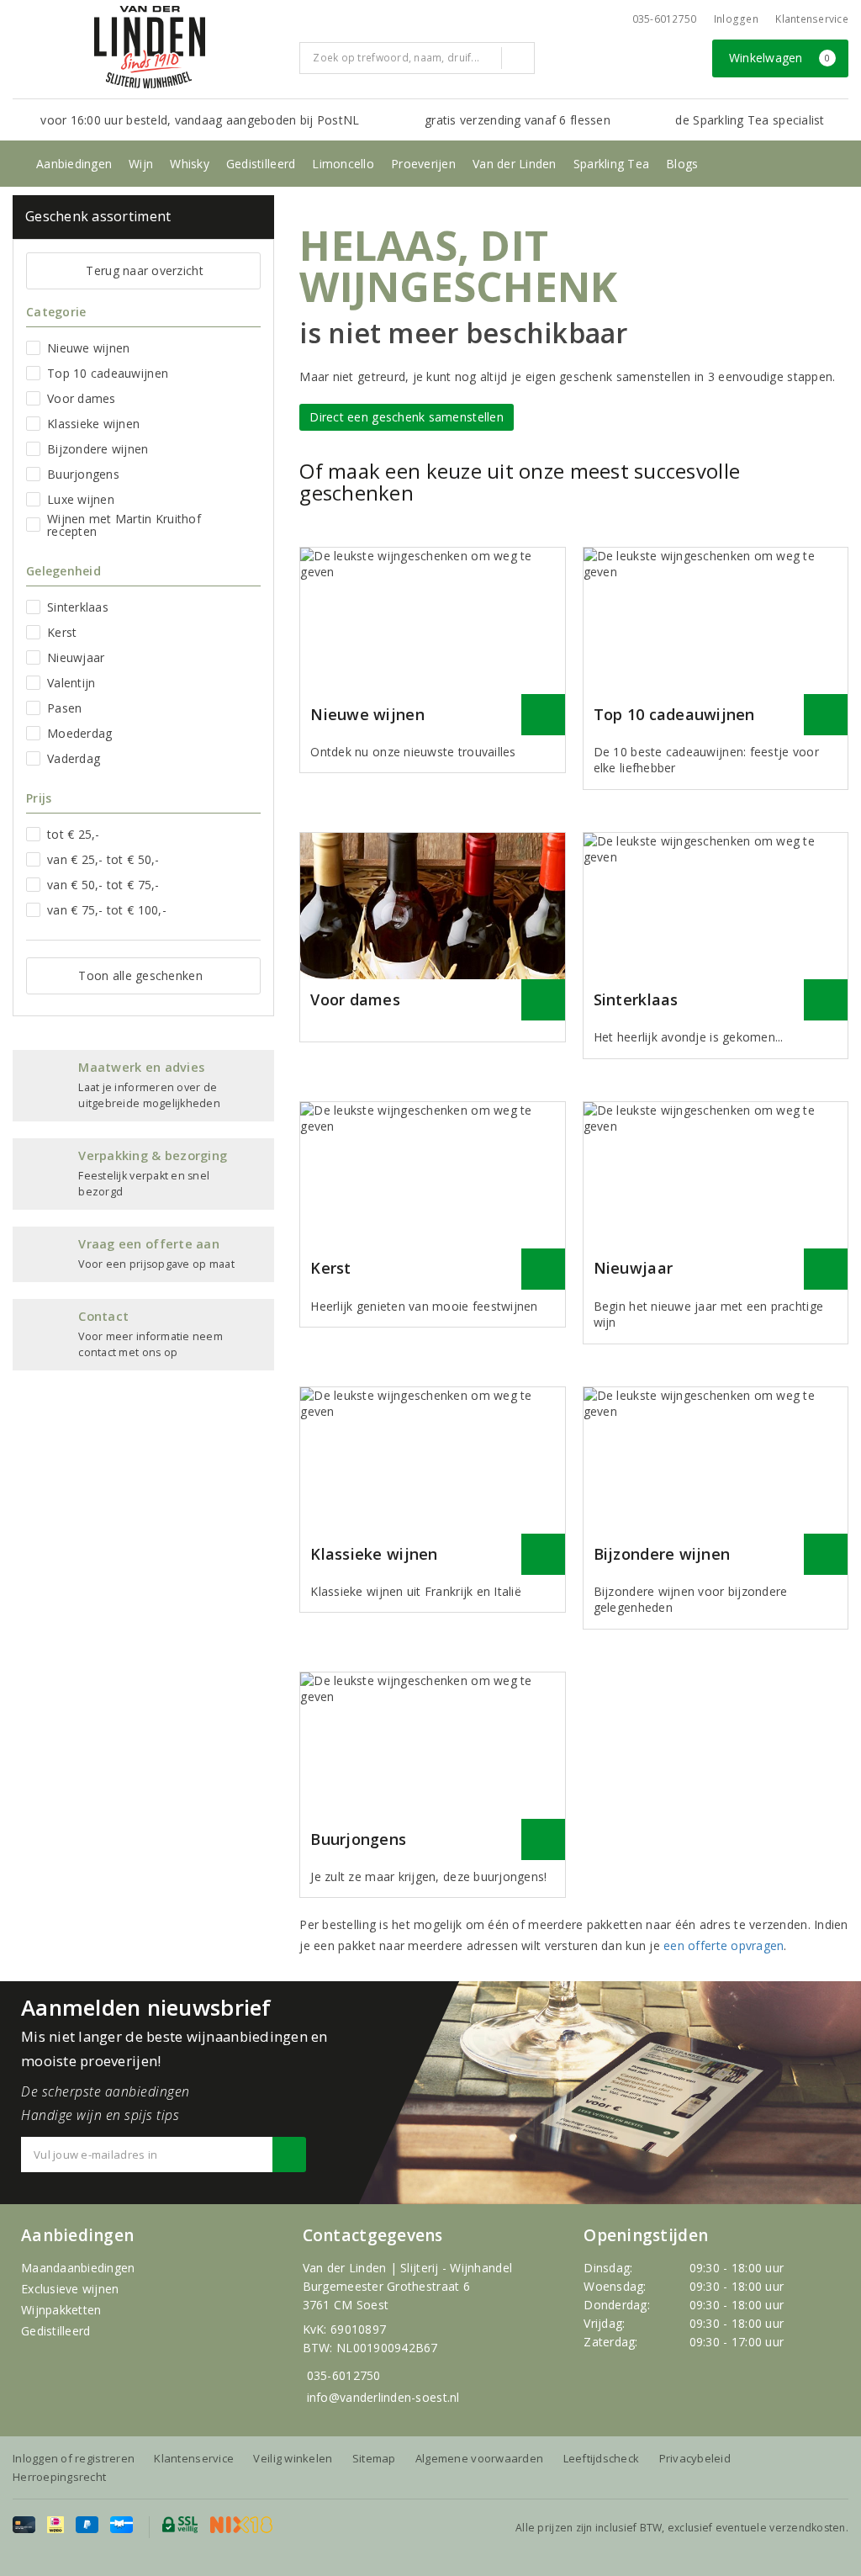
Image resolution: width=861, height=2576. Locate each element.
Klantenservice (812, 19)
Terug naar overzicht (144, 270)
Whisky (190, 164)
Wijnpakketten (61, 2310)
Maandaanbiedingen (78, 2268)
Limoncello (343, 164)
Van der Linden (515, 164)
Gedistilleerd (261, 164)
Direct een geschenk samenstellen (407, 417)
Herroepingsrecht (59, 2477)
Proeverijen (423, 164)
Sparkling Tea (611, 164)
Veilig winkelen (293, 2458)
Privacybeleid (695, 2458)
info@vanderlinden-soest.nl (383, 2397)
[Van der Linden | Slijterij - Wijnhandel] (150, 47)
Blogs (682, 164)
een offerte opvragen (724, 1945)
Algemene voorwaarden (479, 2458)
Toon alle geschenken (140, 975)
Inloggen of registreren (74, 2458)
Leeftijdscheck (602, 2458)
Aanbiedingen (74, 164)
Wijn (141, 164)
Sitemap (374, 2458)
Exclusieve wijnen (70, 2289)
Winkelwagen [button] (780, 58)
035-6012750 (344, 2375)
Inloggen (736, 19)
